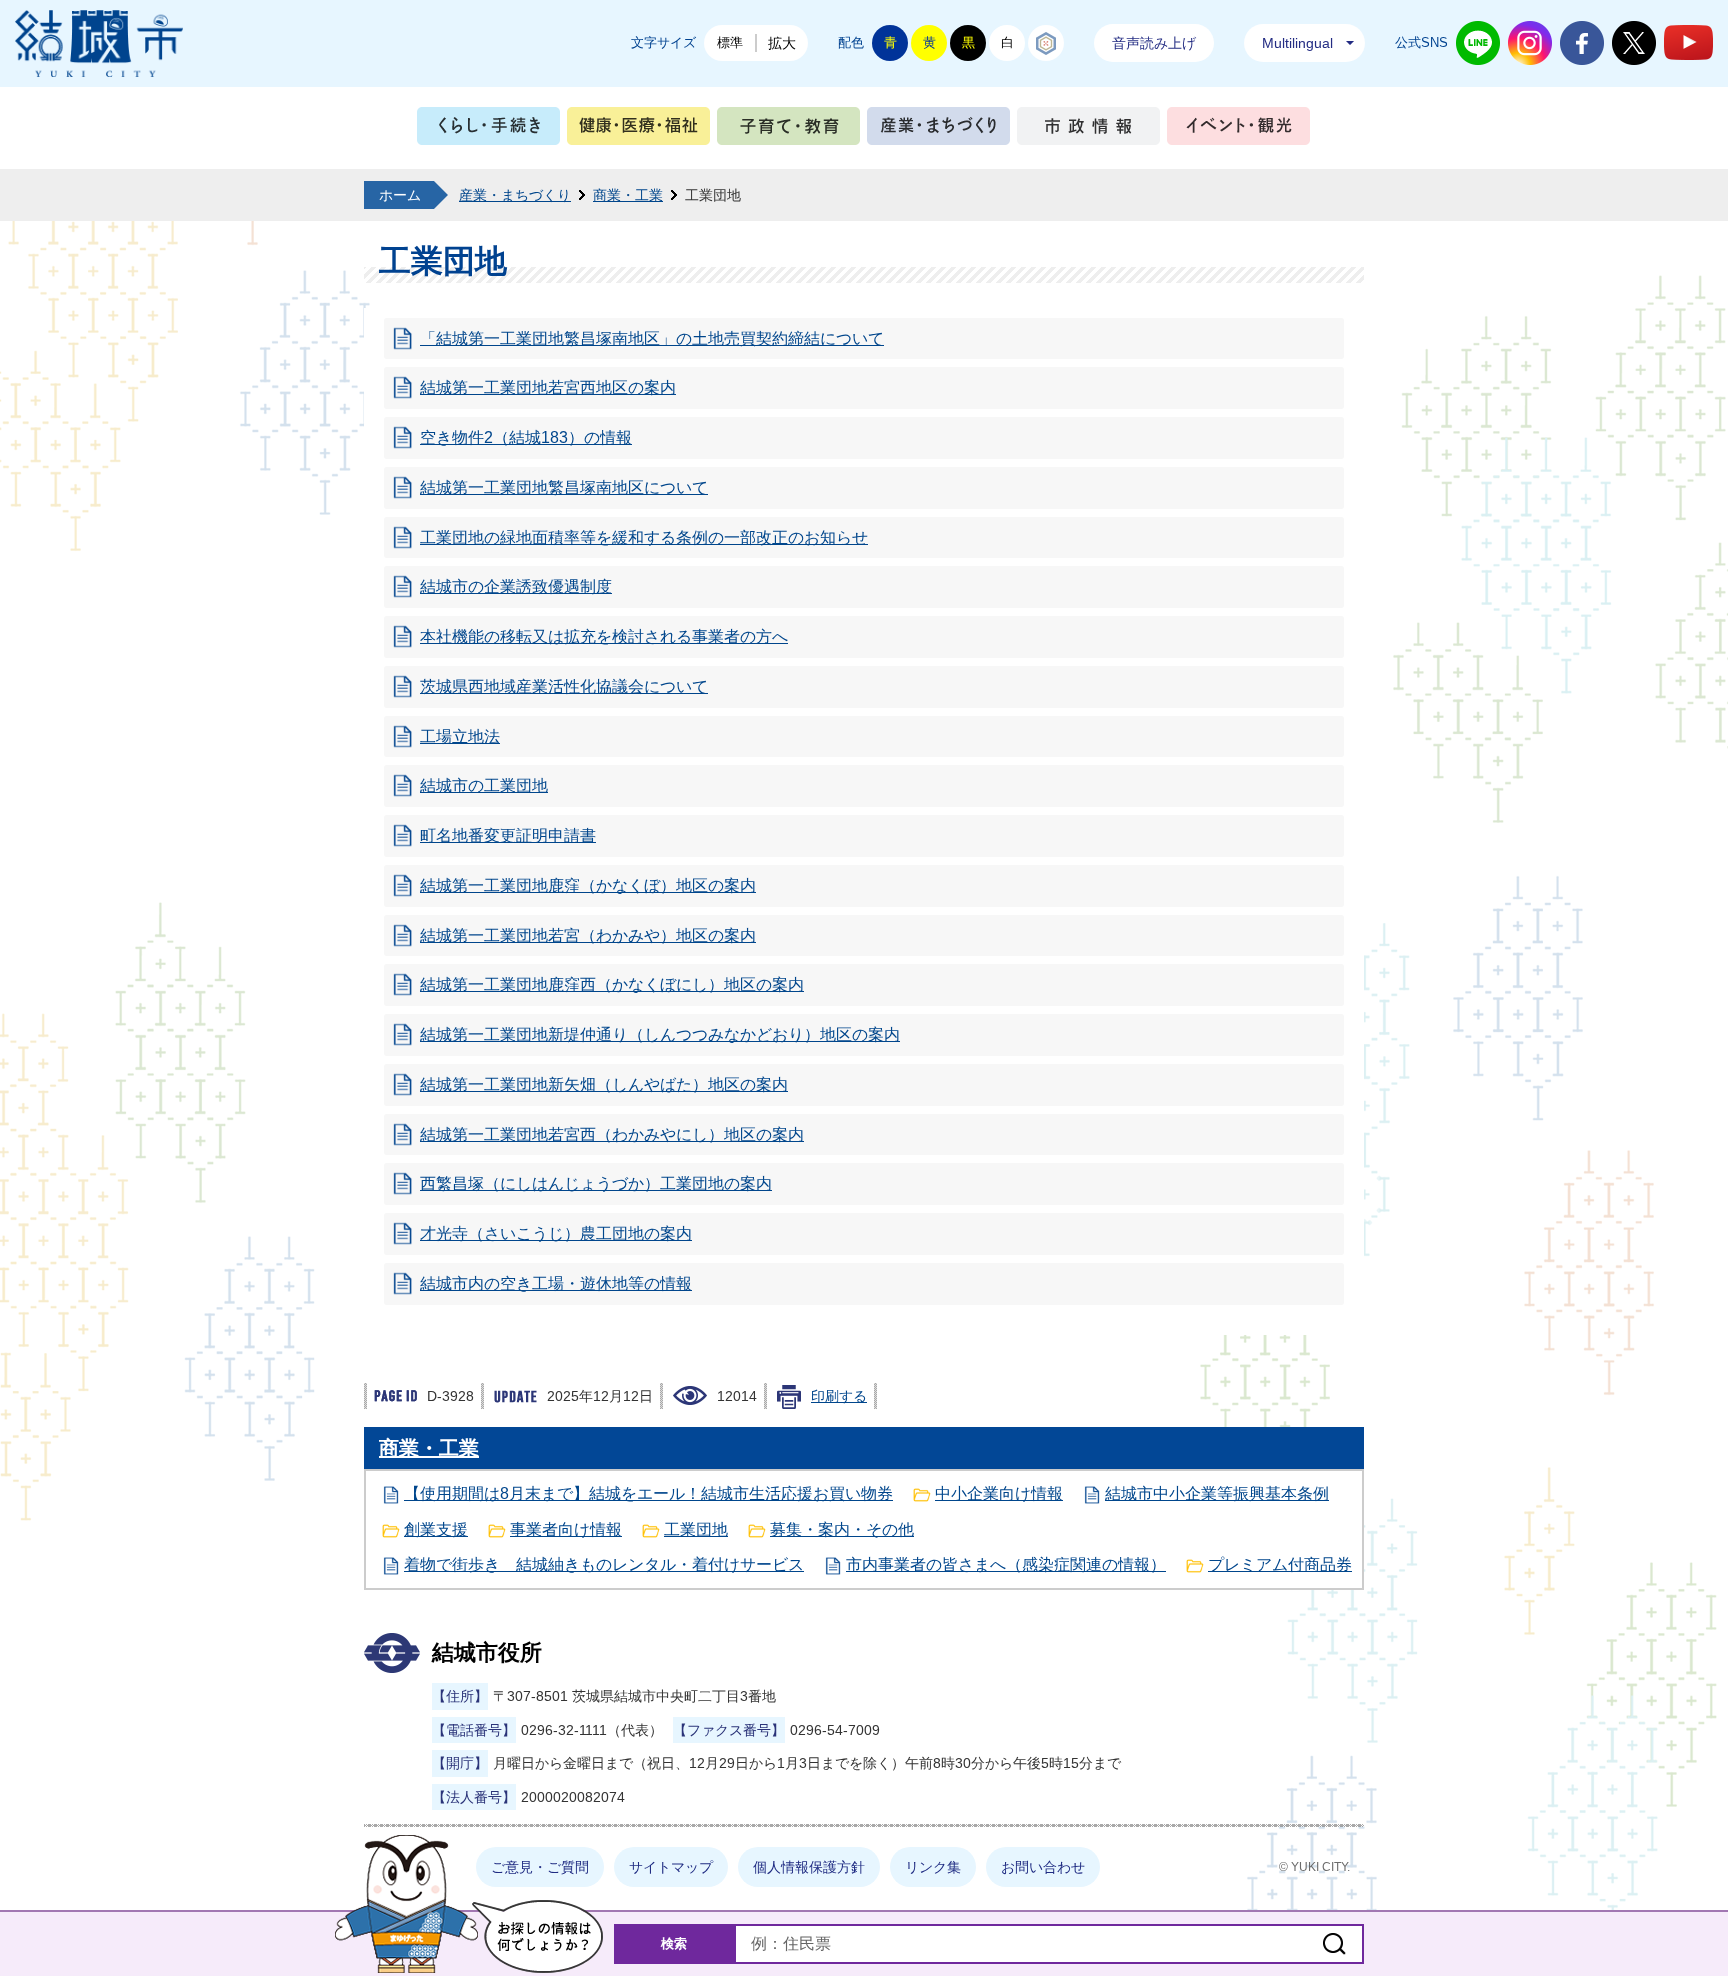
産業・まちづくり (938, 130)
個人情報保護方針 (809, 1867)
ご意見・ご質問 (540, 1867)
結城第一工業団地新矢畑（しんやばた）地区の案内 (604, 1084)
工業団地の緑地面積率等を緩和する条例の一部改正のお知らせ (644, 537)
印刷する (839, 1396)
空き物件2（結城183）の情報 (526, 437)
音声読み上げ (1154, 43)
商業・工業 (628, 195)
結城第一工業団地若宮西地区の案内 (548, 387)
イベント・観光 (1238, 130)
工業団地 (696, 1529)
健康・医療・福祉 (638, 130)
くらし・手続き (488, 130)
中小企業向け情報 (999, 1493)
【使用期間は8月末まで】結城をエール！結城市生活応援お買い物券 (648, 1493)
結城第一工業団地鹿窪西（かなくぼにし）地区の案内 (612, 984)
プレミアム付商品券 (1280, 1564)
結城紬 (1046, 43)
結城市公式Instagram (1530, 43)
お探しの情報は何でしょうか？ (537, 1936)
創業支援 (436, 1529)
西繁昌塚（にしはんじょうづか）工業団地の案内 (596, 1183)
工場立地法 (460, 736)
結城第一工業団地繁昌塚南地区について (564, 487)
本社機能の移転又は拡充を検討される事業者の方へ (604, 636)
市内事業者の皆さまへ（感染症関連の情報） (1006, 1564)
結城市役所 (487, 1652)
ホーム (400, 195)
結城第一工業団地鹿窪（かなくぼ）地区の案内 (588, 885)
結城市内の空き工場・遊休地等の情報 (556, 1283)
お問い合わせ (1043, 1867)
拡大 (782, 43)
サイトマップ (671, 1867)
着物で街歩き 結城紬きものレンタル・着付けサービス (604, 1564)
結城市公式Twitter (1634, 43)
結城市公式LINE (1478, 43)
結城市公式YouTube (1688, 42)
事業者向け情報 (566, 1529)
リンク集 (933, 1867)
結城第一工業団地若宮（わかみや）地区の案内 (588, 935)
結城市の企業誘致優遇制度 (516, 586)
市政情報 (1088, 130)
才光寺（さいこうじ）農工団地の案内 (556, 1233)
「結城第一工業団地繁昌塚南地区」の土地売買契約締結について (652, 338)
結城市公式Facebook (1582, 43)
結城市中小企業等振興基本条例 (1217, 1493)
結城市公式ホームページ (99, 43)
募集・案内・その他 (842, 1529)
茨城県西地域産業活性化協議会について (564, 686)
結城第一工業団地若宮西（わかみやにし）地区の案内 (612, 1134)
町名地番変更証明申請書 (508, 835)
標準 (730, 42)
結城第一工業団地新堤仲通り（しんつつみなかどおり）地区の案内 (660, 1034)
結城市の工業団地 (484, 785)
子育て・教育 (788, 130)
